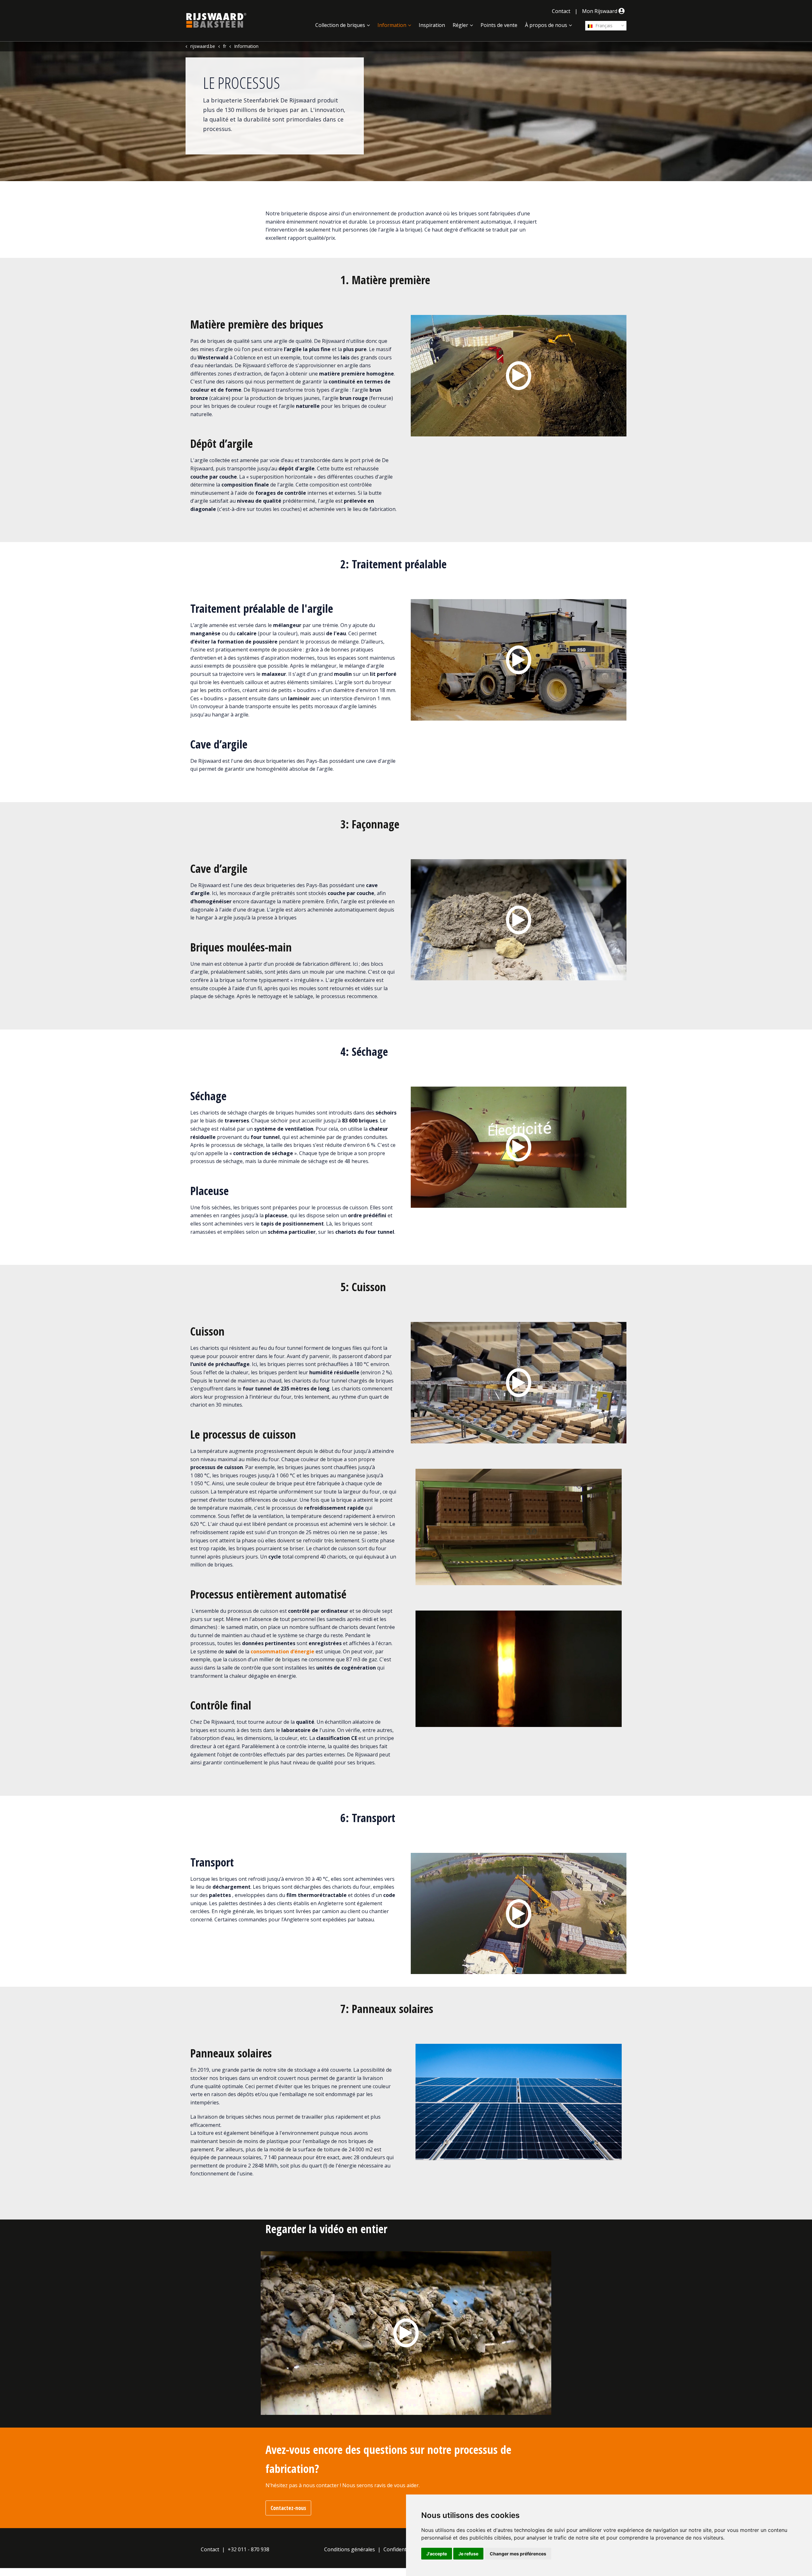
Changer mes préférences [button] (518, 2554)
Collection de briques (340, 25)
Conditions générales (350, 2549)
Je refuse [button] (468, 2554)
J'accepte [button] (437, 2554)
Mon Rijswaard (600, 11)
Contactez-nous (288, 2508)
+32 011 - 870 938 (249, 2549)
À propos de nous (546, 25)
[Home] (216, 20)
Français (603, 26)
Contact (561, 11)
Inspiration (432, 25)
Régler (460, 25)
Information (392, 25)
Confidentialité (401, 2549)
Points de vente (499, 25)
